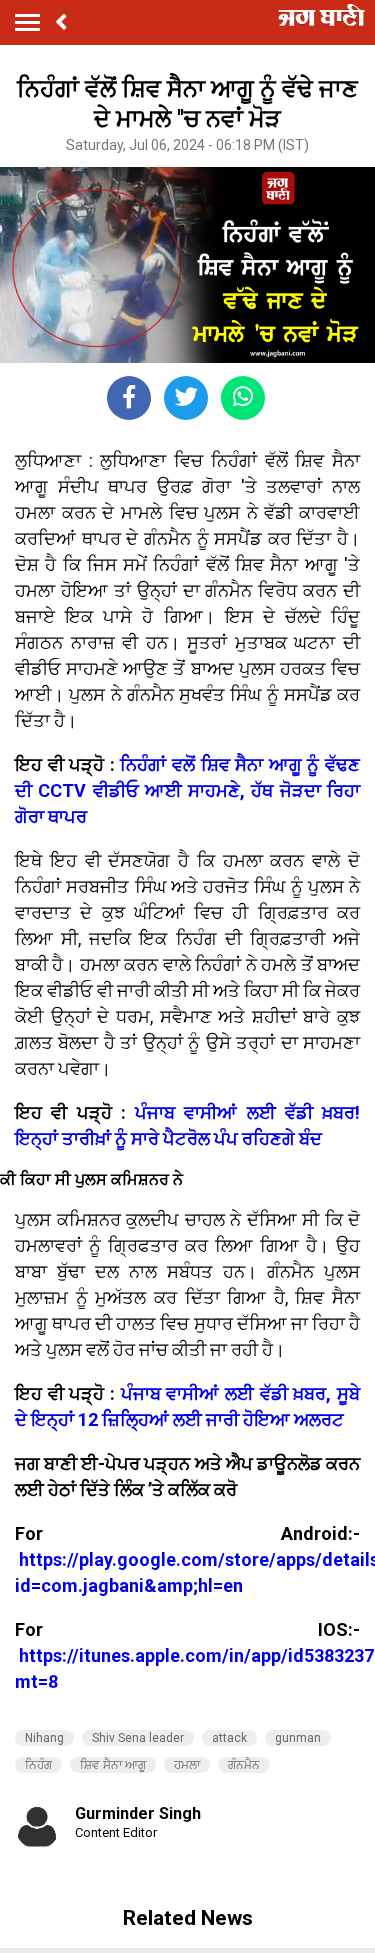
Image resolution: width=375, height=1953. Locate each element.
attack (229, 1738)
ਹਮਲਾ (187, 1765)
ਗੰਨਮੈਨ (244, 1765)
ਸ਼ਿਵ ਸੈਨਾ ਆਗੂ (113, 1765)
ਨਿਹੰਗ (38, 1765)
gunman (298, 1738)
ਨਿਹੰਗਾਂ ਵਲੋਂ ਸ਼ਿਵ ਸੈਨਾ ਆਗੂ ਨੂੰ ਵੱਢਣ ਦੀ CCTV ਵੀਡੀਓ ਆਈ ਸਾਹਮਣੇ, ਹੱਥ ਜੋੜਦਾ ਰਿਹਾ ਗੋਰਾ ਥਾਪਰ (187, 790)
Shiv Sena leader (138, 1738)
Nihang (44, 1738)
